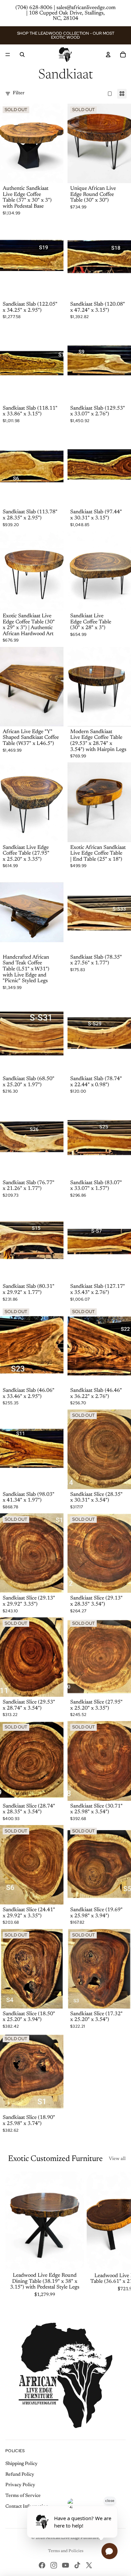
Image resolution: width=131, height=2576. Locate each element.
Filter (19, 93)
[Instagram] (54, 2565)
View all (117, 2159)
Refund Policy (20, 2475)
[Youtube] (65, 2565)
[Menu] (8, 55)
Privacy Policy (20, 2485)
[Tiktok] (77, 2565)
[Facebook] (42, 2565)
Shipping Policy (21, 2464)
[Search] (22, 55)
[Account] (108, 55)
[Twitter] (89, 2565)
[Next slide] (118, 2235)
